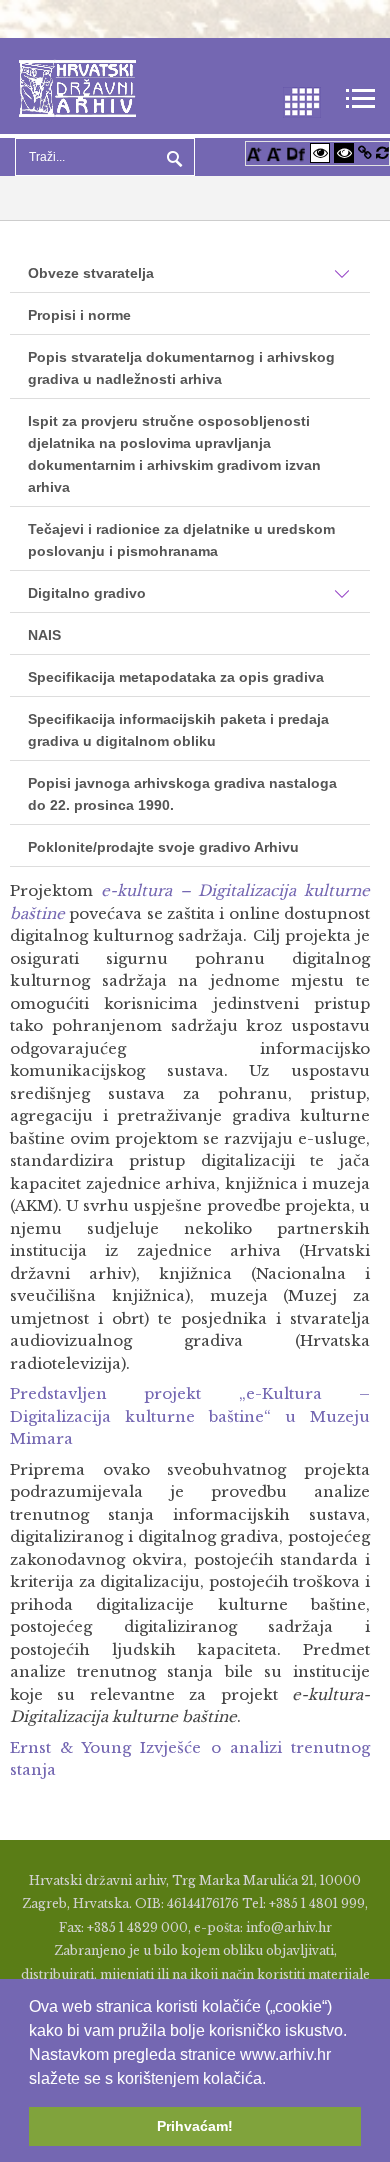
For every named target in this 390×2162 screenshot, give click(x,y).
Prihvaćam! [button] (195, 2126)
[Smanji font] (274, 152)
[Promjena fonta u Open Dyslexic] (296, 152)
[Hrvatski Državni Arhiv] (77, 86)
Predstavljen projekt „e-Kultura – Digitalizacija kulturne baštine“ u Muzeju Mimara (190, 1416)
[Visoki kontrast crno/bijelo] (344, 152)
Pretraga (172, 157)
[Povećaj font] (254, 152)
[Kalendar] (302, 100)
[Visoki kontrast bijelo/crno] (320, 152)
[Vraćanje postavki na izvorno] (382, 152)
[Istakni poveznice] (365, 152)
